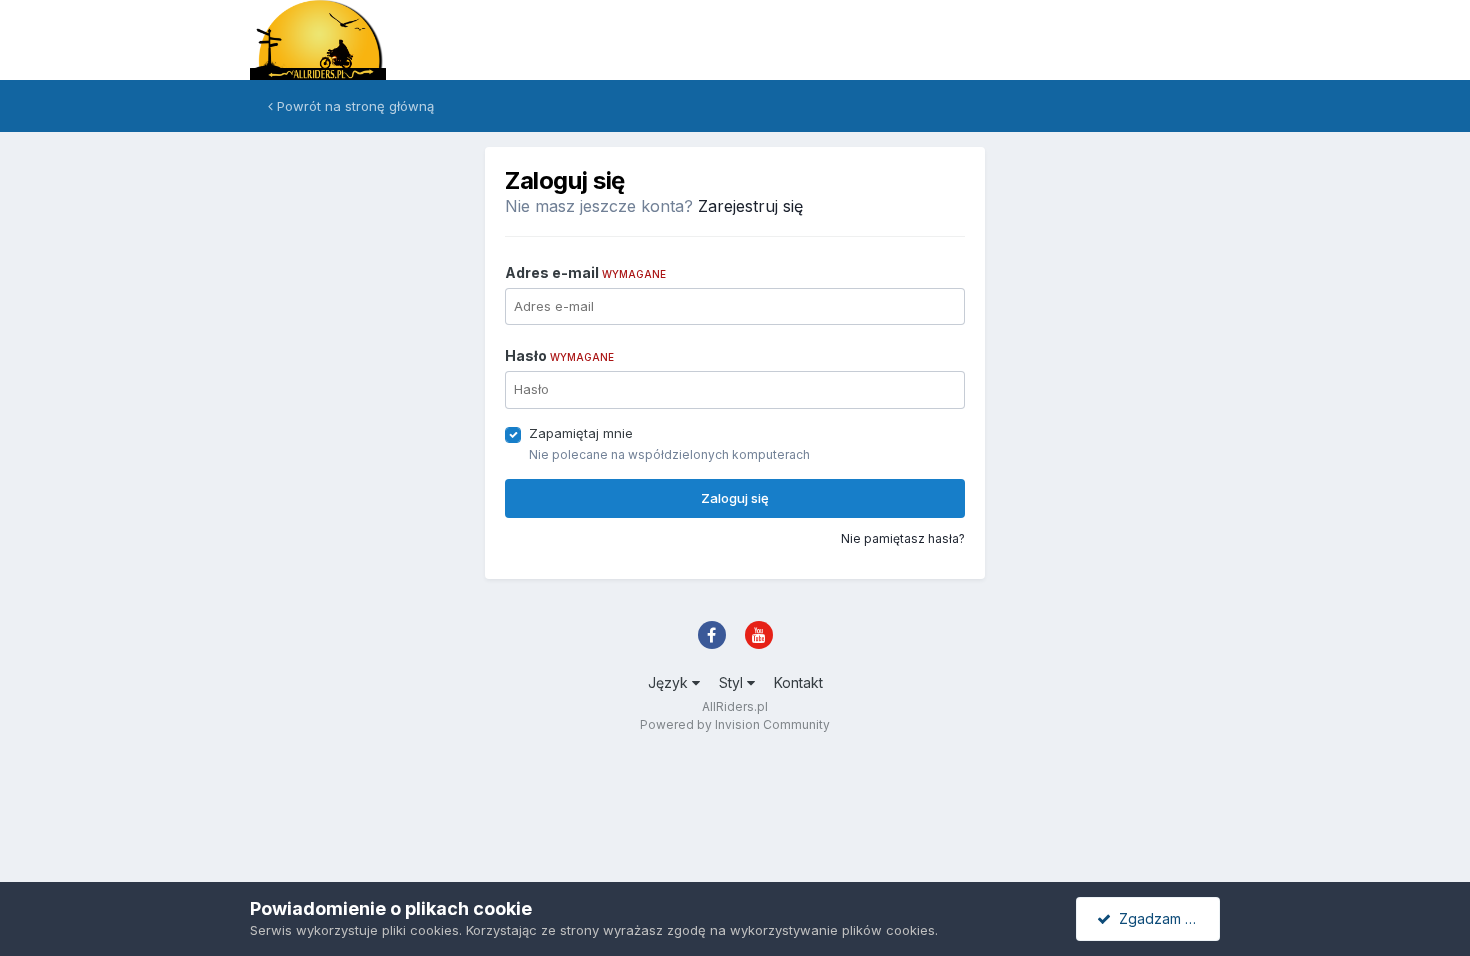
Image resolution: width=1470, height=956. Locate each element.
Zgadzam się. (1158, 918)
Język (670, 682)
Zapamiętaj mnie (581, 433)
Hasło (559, 355)
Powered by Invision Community (735, 724)
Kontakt (798, 682)
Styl (733, 682)
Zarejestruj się (750, 206)
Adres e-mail (585, 272)
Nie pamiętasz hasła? (903, 538)
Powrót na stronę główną (353, 106)
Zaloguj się (735, 498)
